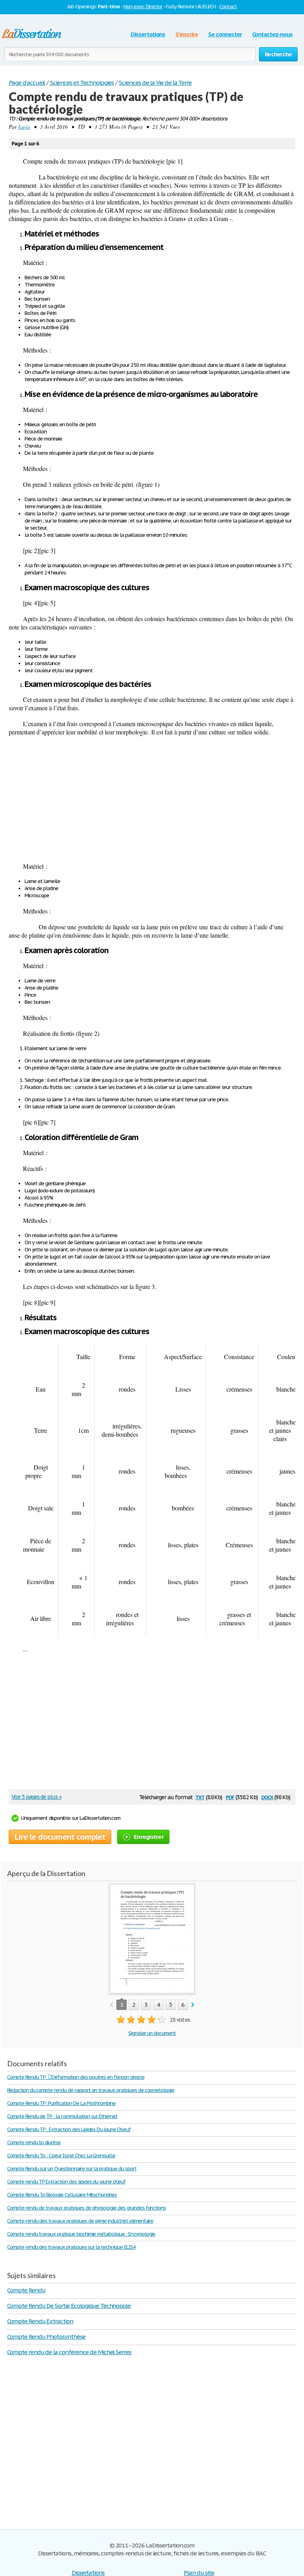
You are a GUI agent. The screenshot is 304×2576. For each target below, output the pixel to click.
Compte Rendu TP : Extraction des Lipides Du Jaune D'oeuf (69, 2129)
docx (267, 1797)
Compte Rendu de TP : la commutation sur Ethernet (62, 2116)
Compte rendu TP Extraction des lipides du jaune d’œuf (66, 2182)
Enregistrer (149, 1837)
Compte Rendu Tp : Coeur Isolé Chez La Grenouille (61, 2156)
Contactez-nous (272, 34)
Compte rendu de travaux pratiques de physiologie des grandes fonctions (86, 2208)
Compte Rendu (26, 2290)
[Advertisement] (152, 799)
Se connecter (225, 34)
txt (200, 1797)
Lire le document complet (60, 1837)
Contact (228, 7)
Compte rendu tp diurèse (34, 2142)
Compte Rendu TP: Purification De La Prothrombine (61, 2103)
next (193, 2005)
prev (111, 2005)
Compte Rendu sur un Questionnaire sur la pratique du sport (72, 2169)
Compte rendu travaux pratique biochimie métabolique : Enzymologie (81, 2234)
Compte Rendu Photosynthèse (46, 2337)
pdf (230, 1797)
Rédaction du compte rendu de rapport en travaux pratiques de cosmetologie (91, 2090)
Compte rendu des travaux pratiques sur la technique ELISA (71, 2247)
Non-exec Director (143, 7)
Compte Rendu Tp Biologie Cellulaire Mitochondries (62, 2195)
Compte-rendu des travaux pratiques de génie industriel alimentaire (80, 2221)
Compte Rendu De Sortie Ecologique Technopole (69, 2306)
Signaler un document (152, 2033)
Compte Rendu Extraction (40, 2321)
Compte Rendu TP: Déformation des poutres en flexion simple (76, 2077)
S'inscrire (187, 34)
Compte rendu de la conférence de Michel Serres (69, 2352)
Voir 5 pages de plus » (36, 1797)
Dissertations (148, 34)
